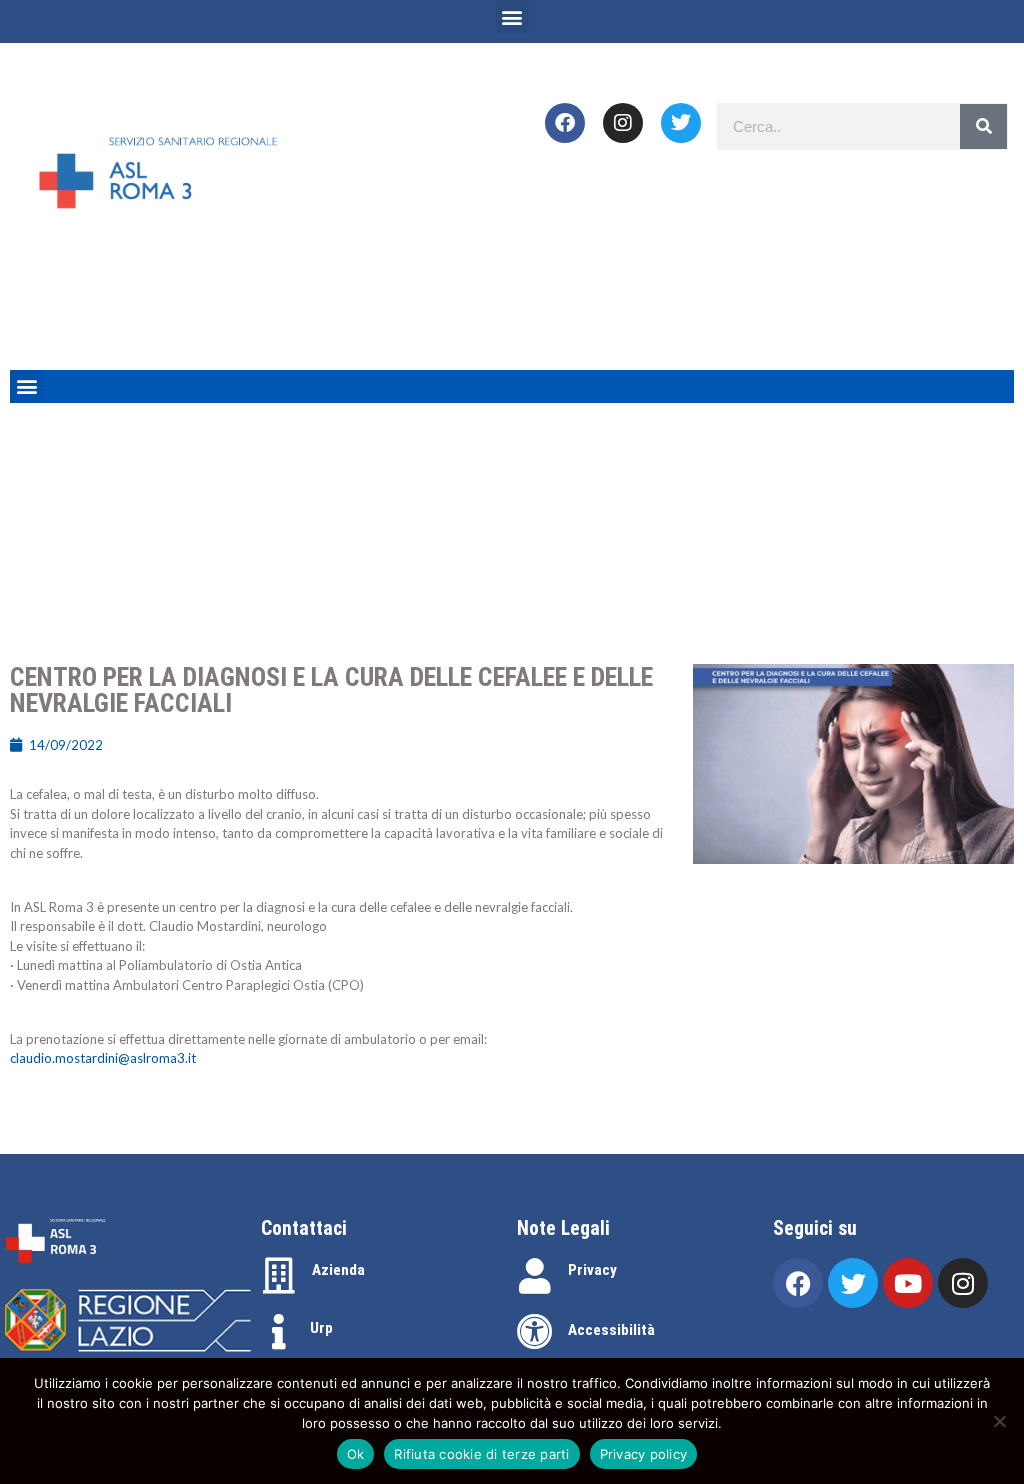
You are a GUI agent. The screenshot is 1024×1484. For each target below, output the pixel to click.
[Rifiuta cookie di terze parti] (999, 1421)
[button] (512, 16)
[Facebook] (565, 123)
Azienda (338, 1270)
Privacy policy (644, 1454)
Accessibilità (611, 1330)
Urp (321, 1328)
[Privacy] (535, 1276)
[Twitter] (681, 123)
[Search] (983, 126)
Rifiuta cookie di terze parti (481, 1454)
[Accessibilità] (535, 1332)
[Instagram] (623, 123)
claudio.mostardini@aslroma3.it (103, 1058)
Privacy (592, 1270)
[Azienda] (279, 1276)
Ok (356, 1454)
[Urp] (279, 1332)
